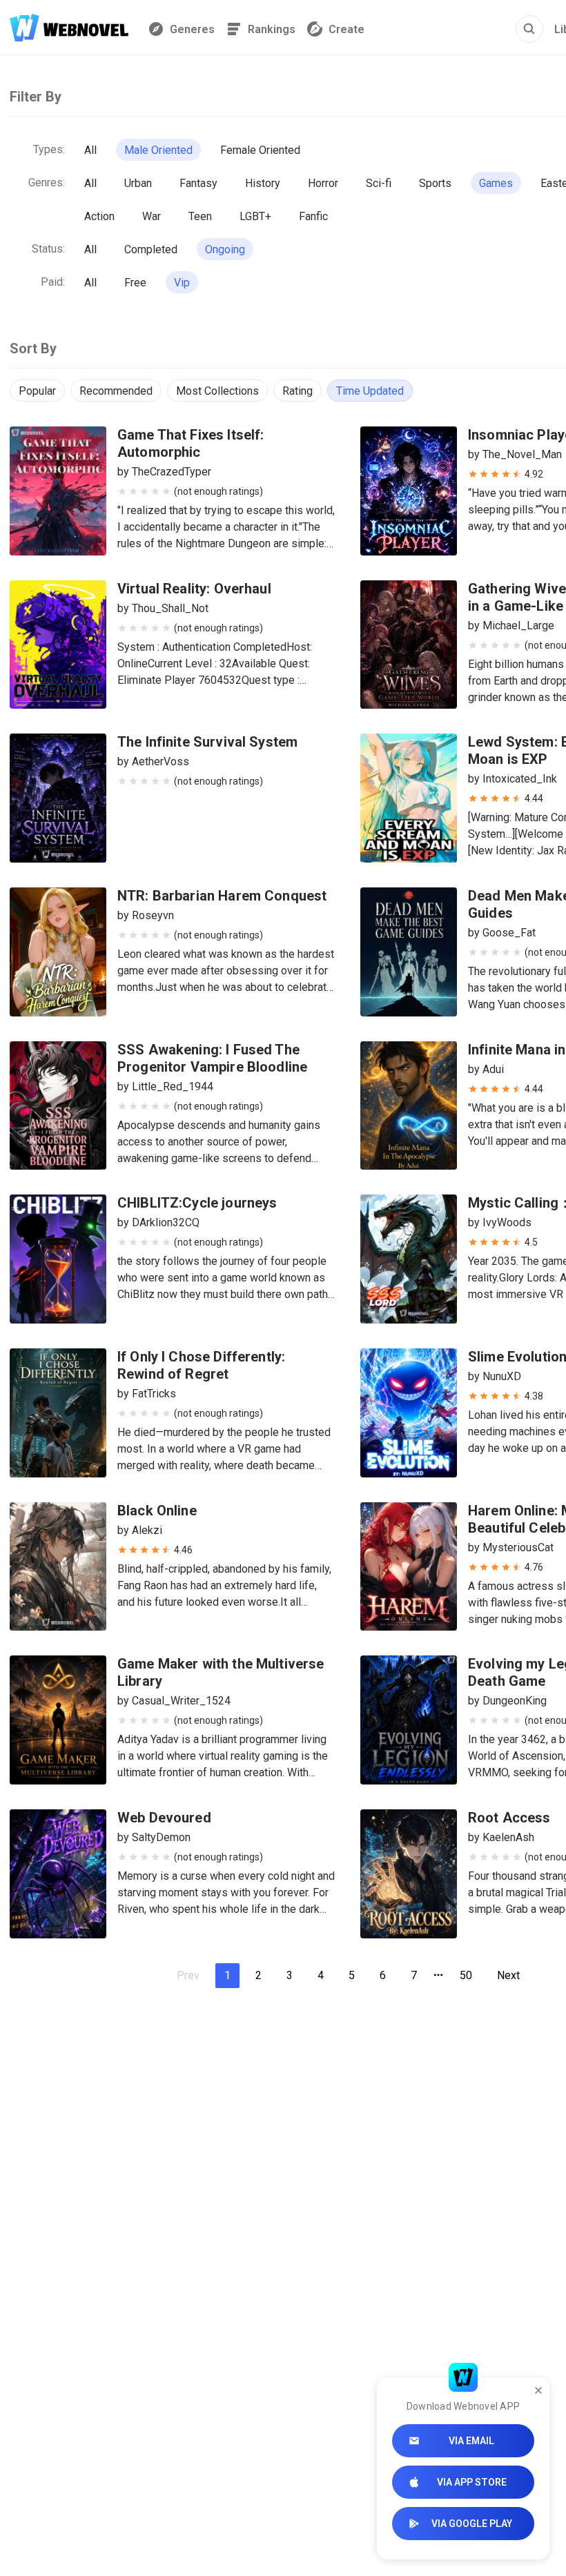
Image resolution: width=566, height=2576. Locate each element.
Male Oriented (158, 150)
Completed (151, 249)
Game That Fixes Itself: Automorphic (191, 443)
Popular (37, 391)
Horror (323, 183)
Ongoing (225, 249)
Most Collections (217, 391)
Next (508, 1975)
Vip (182, 283)
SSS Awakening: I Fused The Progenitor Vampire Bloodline (212, 1058)
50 (466, 1975)
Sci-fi (379, 183)
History (263, 183)
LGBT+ (255, 216)
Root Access (509, 1818)
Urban (138, 183)
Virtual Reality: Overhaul (194, 589)
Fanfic (313, 216)
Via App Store (472, 2482)
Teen (200, 216)
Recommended (116, 391)
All (90, 150)
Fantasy (198, 183)
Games (496, 183)
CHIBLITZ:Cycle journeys (197, 1203)
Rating (297, 391)
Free (135, 283)
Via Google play (472, 2524)
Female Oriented (260, 150)
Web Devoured (164, 1818)
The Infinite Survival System (207, 742)
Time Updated (370, 391)
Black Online (157, 1511)
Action (99, 216)
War (152, 216)
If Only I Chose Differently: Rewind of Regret (201, 1365)
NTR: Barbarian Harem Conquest (222, 896)
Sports (435, 183)
